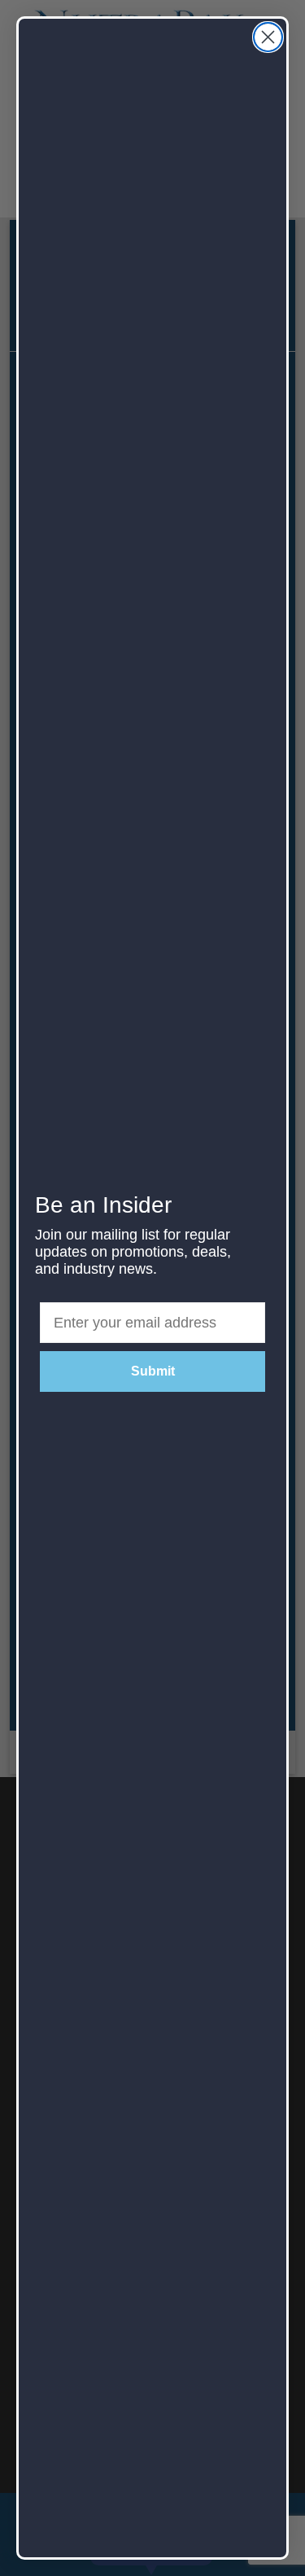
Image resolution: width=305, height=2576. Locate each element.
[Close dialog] (268, 37)
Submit (153, 1371)
